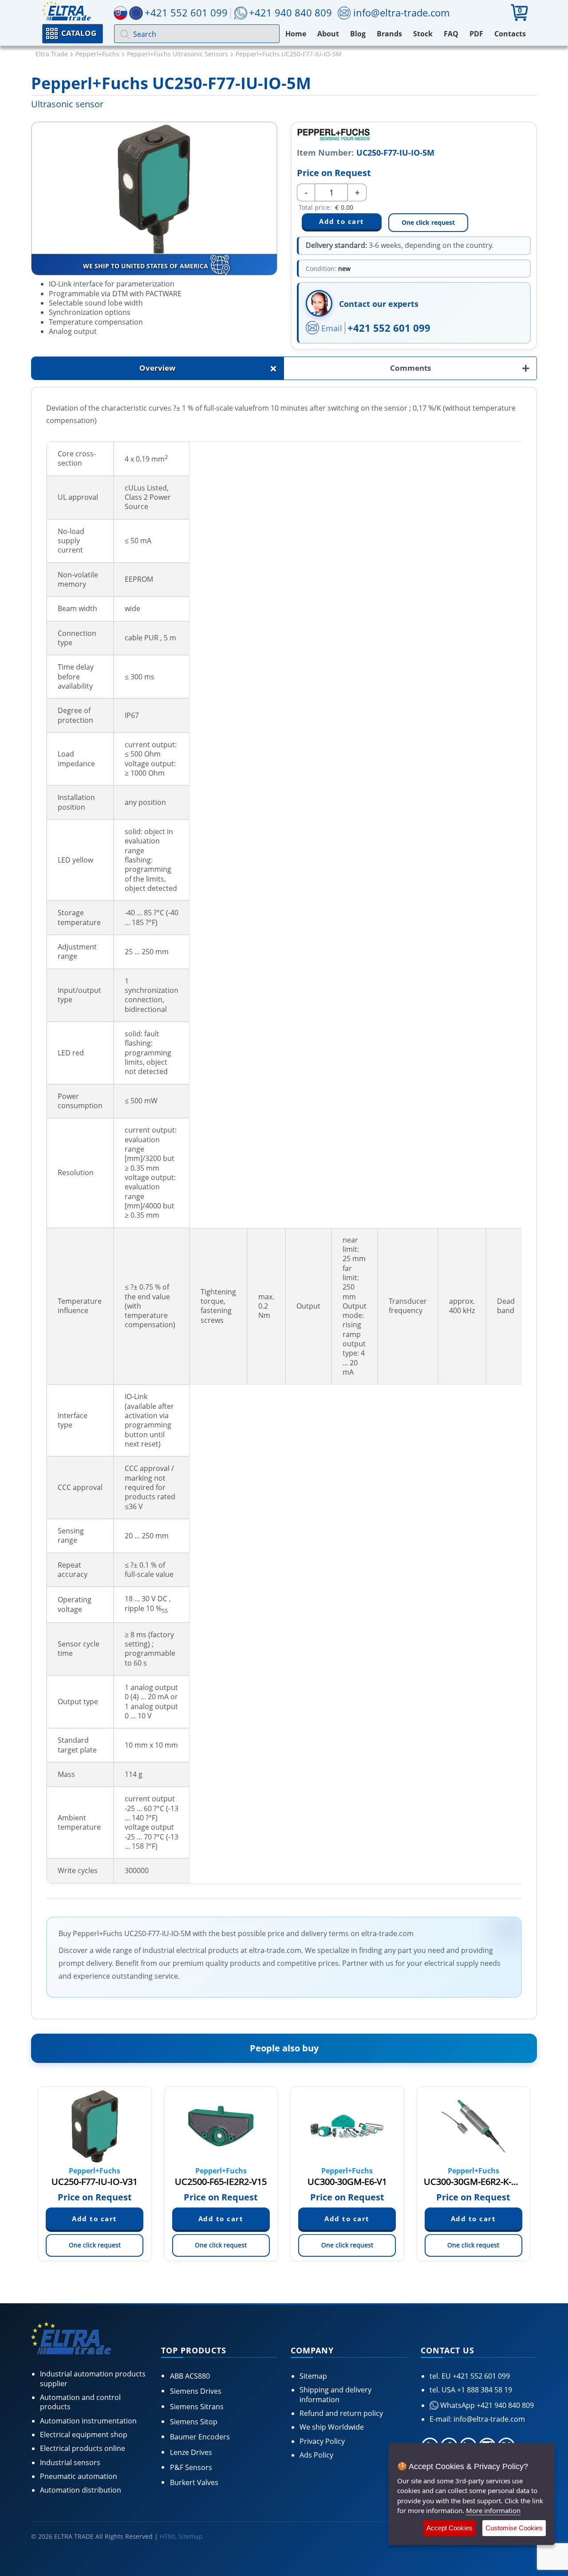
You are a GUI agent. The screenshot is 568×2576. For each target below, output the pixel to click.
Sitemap (313, 2376)
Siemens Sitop (194, 2422)
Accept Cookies (450, 2528)
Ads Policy (316, 2455)
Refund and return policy (341, 2413)
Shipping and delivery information (335, 2394)
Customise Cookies (514, 2528)
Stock (423, 34)
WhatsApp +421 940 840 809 (486, 2405)
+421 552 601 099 (389, 328)
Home (296, 34)
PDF (476, 34)
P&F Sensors (191, 2467)
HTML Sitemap (181, 2536)
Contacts (510, 34)
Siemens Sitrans (197, 2407)
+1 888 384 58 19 (484, 2390)
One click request (428, 222)
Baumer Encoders (200, 2437)
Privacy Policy (322, 2441)
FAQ (451, 34)
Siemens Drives (196, 2391)
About (328, 34)
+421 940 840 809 (290, 12)
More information (493, 2510)
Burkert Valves (194, 2482)
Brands (389, 34)
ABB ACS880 (190, 2376)
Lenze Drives (191, 2452)
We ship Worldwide (332, 2427)
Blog (358, 34)
